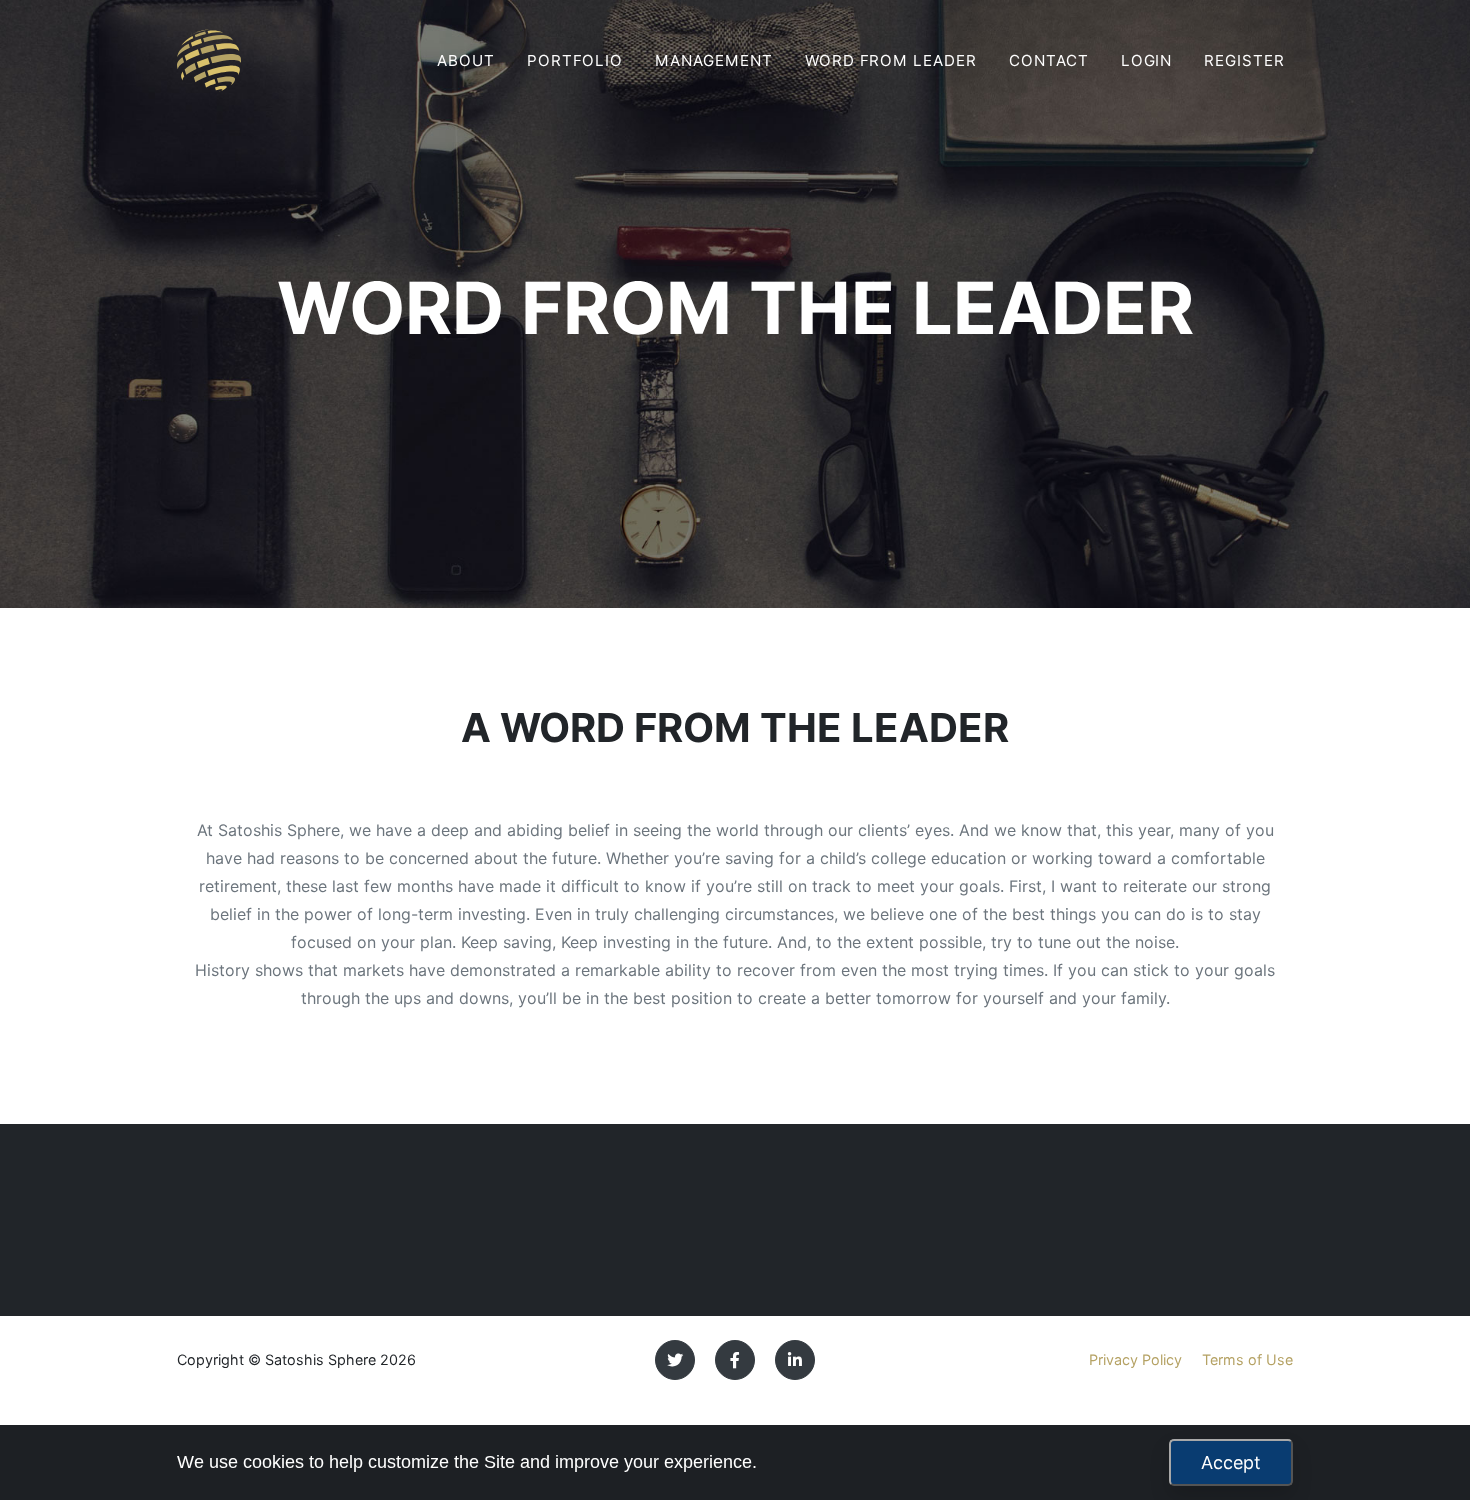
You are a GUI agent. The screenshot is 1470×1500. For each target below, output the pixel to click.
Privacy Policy (1135, 1359)
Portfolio (575, 60)
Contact (1049, 60)
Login (1147, 60)
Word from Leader (891, 60)
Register (1244, 60)
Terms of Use (1247, 1359)
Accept (1231, 1462)
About (466, 60)
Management (714, 60)
